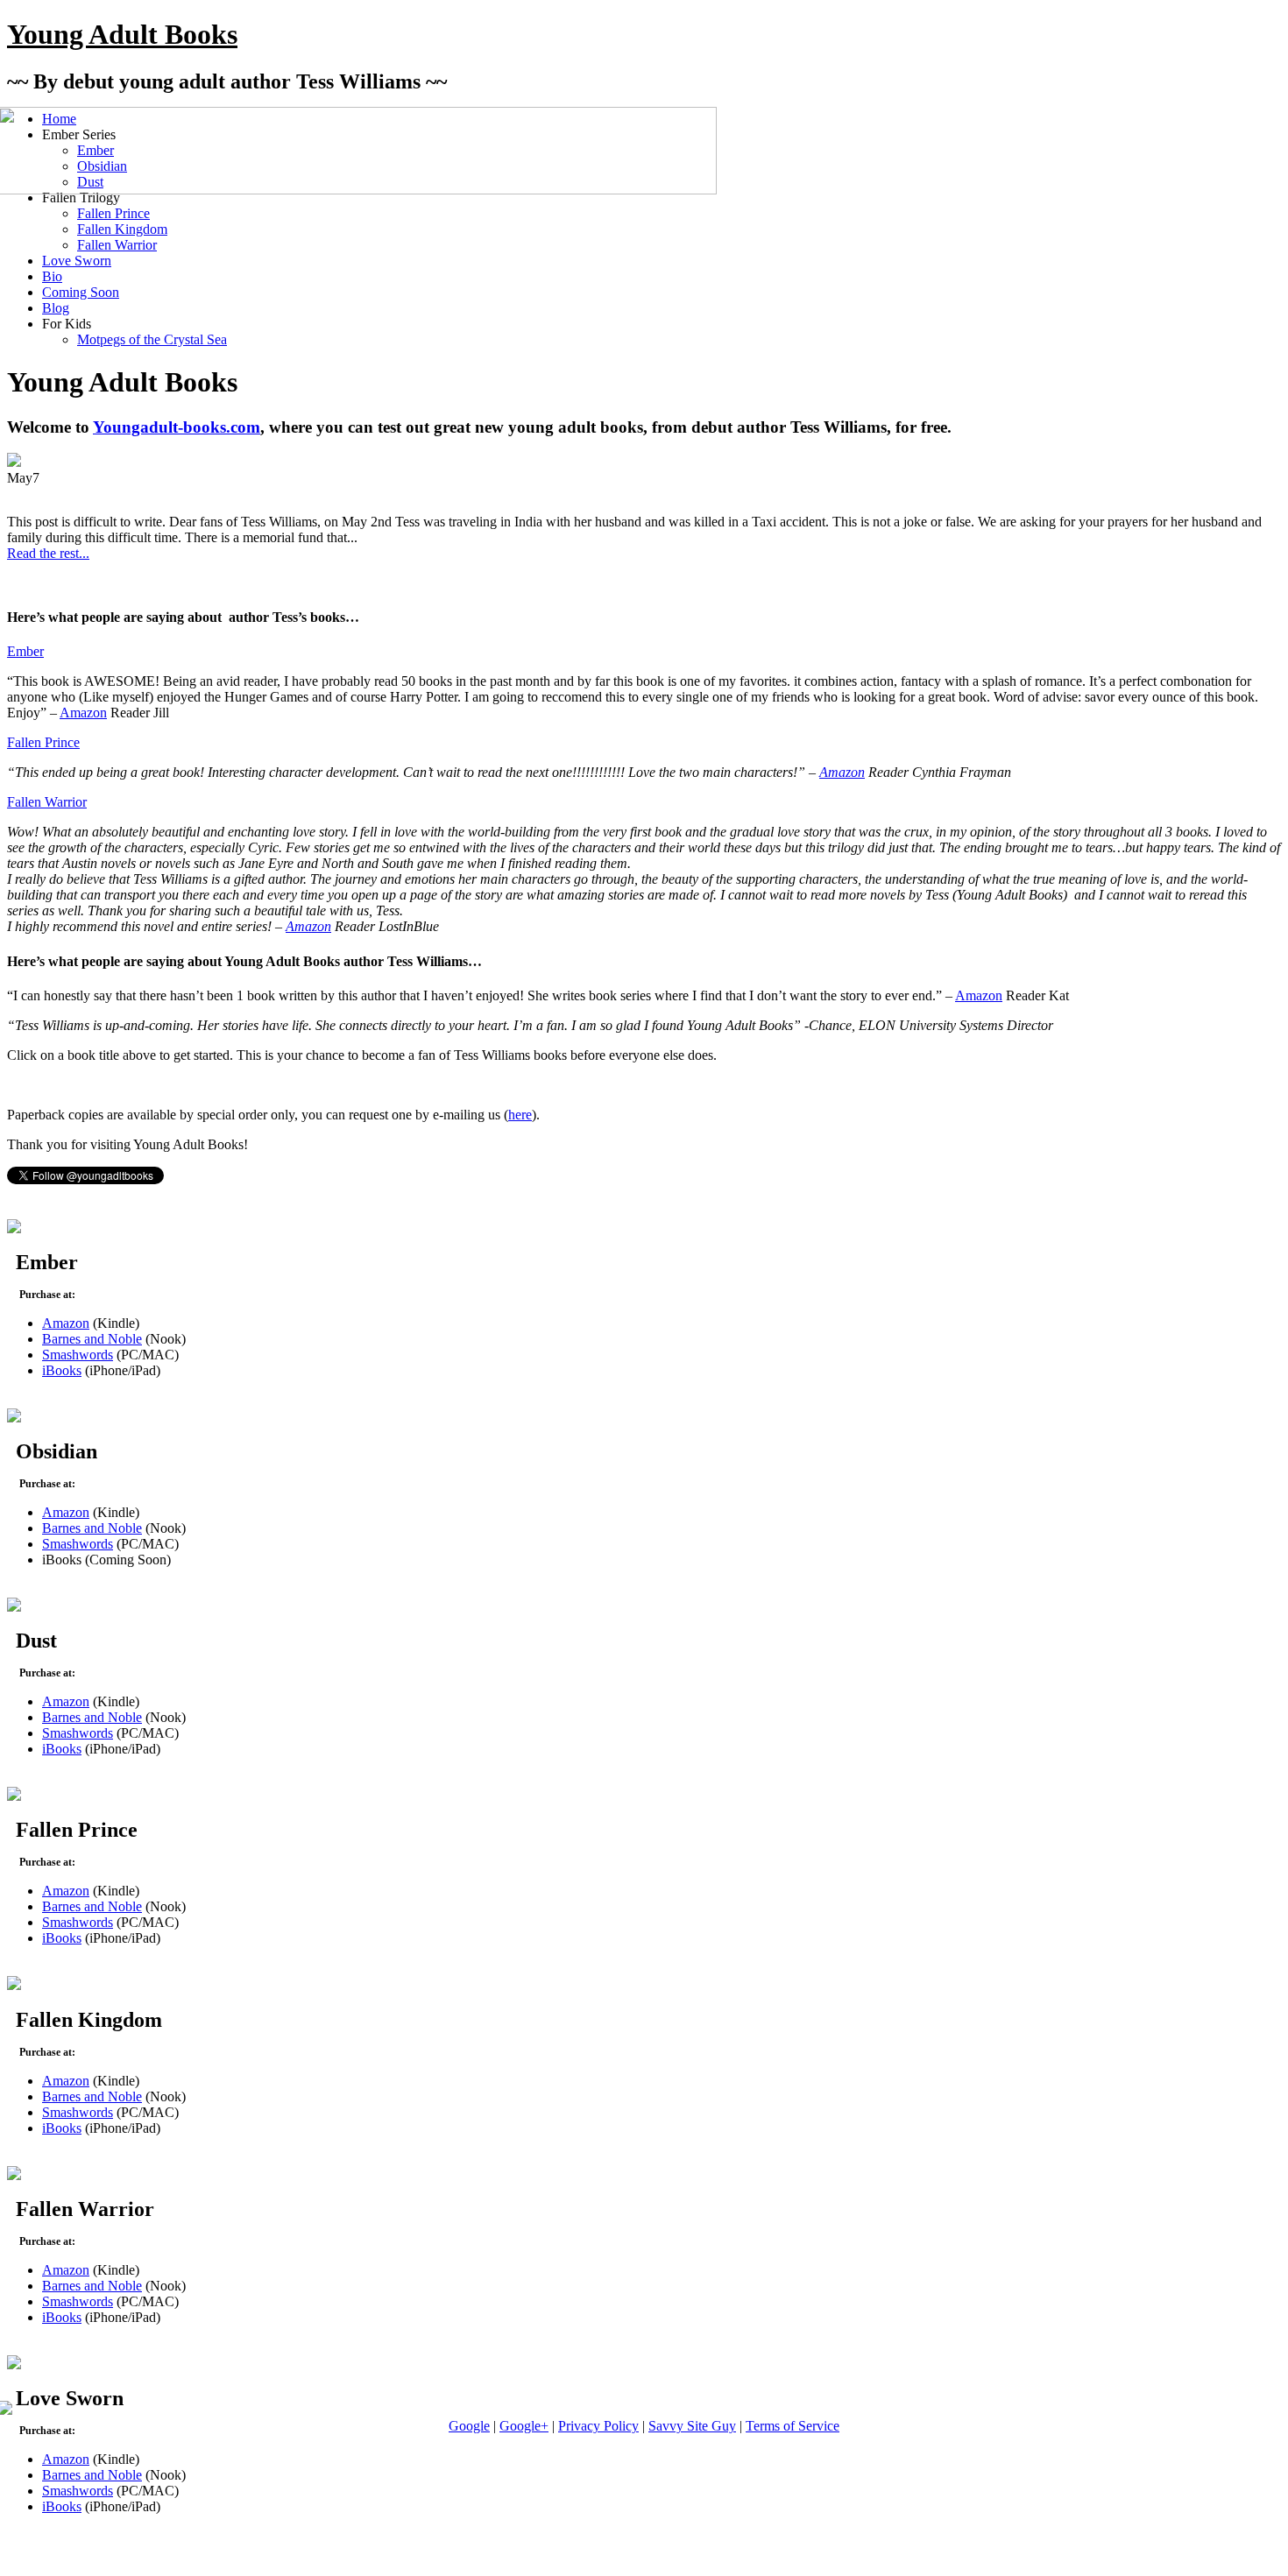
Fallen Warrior (117, 245)
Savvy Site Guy (692, 2426)
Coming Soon (81, 292)
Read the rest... (48, 553)
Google (469, 2426)
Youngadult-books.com (177, 427)
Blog (56, 308)
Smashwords (78, 1355)
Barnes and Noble (92, 1339)
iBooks (62, 1370)
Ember (25, 651)
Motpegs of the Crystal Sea (152, 339)
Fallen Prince (113, 213)
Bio (52, 276)
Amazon (83, 713)
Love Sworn (77, 261)
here (520, 1115)
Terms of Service (793, 2426)
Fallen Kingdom (122, 229)
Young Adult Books (122, 34)
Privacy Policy (598, 2426)
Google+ (524, 2426)
